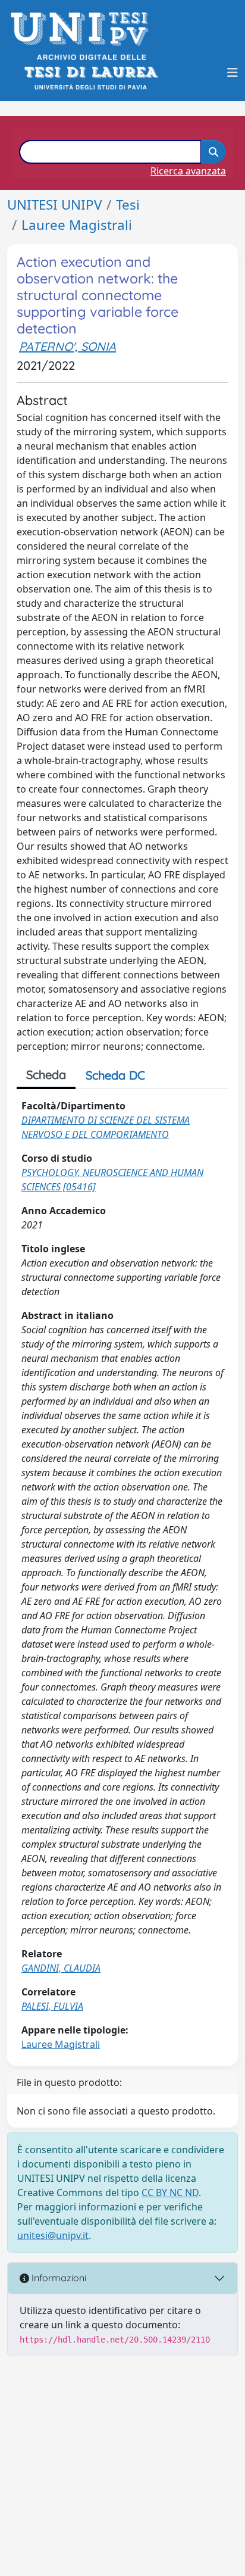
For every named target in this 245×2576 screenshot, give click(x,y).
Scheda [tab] (46, 1075)
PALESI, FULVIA (52, 2006)
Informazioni (58, 2278)
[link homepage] (83, 29)
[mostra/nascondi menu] (233, 73)
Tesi (128, 205)
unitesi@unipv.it (53, 2235)
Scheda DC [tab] (115, 1075)
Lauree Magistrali (77, 225)
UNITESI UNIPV (54, 205)
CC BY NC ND (170, 2193)
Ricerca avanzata (188, 171)
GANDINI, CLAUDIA (61, 1968)
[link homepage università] (90, 72)
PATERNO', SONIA (67, 346)
